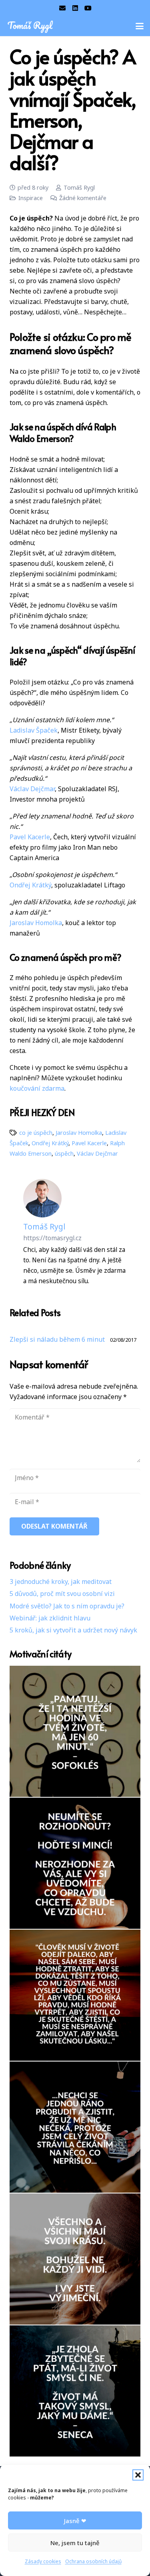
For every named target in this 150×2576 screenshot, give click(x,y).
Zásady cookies (43, 2561)
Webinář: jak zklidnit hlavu (50, 1618)
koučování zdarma (37, 1088)
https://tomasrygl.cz (52, 1238)
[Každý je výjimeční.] (75, 2259)
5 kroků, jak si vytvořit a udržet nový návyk (73, 1630)
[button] (138, 2475)
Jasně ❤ (75, 2521)
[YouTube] (88, 8)
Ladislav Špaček (34, 730)
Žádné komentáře (83, 198)
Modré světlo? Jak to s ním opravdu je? (67, 1606)
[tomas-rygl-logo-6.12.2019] (31, 26)
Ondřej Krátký (30, 885)
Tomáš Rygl (79, 187)
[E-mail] (62, 8)
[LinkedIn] (75, 8)
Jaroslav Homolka (36, 923)
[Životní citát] (75, 1995)
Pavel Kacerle (30, 837)
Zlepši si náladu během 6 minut (57, 1339)
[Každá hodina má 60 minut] (75, 1731)
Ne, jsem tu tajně (75, 2543)
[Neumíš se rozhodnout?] (75, 1863)
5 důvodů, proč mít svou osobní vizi (62, 1594)
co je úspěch (36, 1133)
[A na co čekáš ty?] (75, 2127)
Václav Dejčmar (32, 789)
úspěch (64, 1153)
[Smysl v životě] (75, 2391)
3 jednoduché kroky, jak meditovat (61, 1582)
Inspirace (31, 198)
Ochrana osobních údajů (93, 2561)
